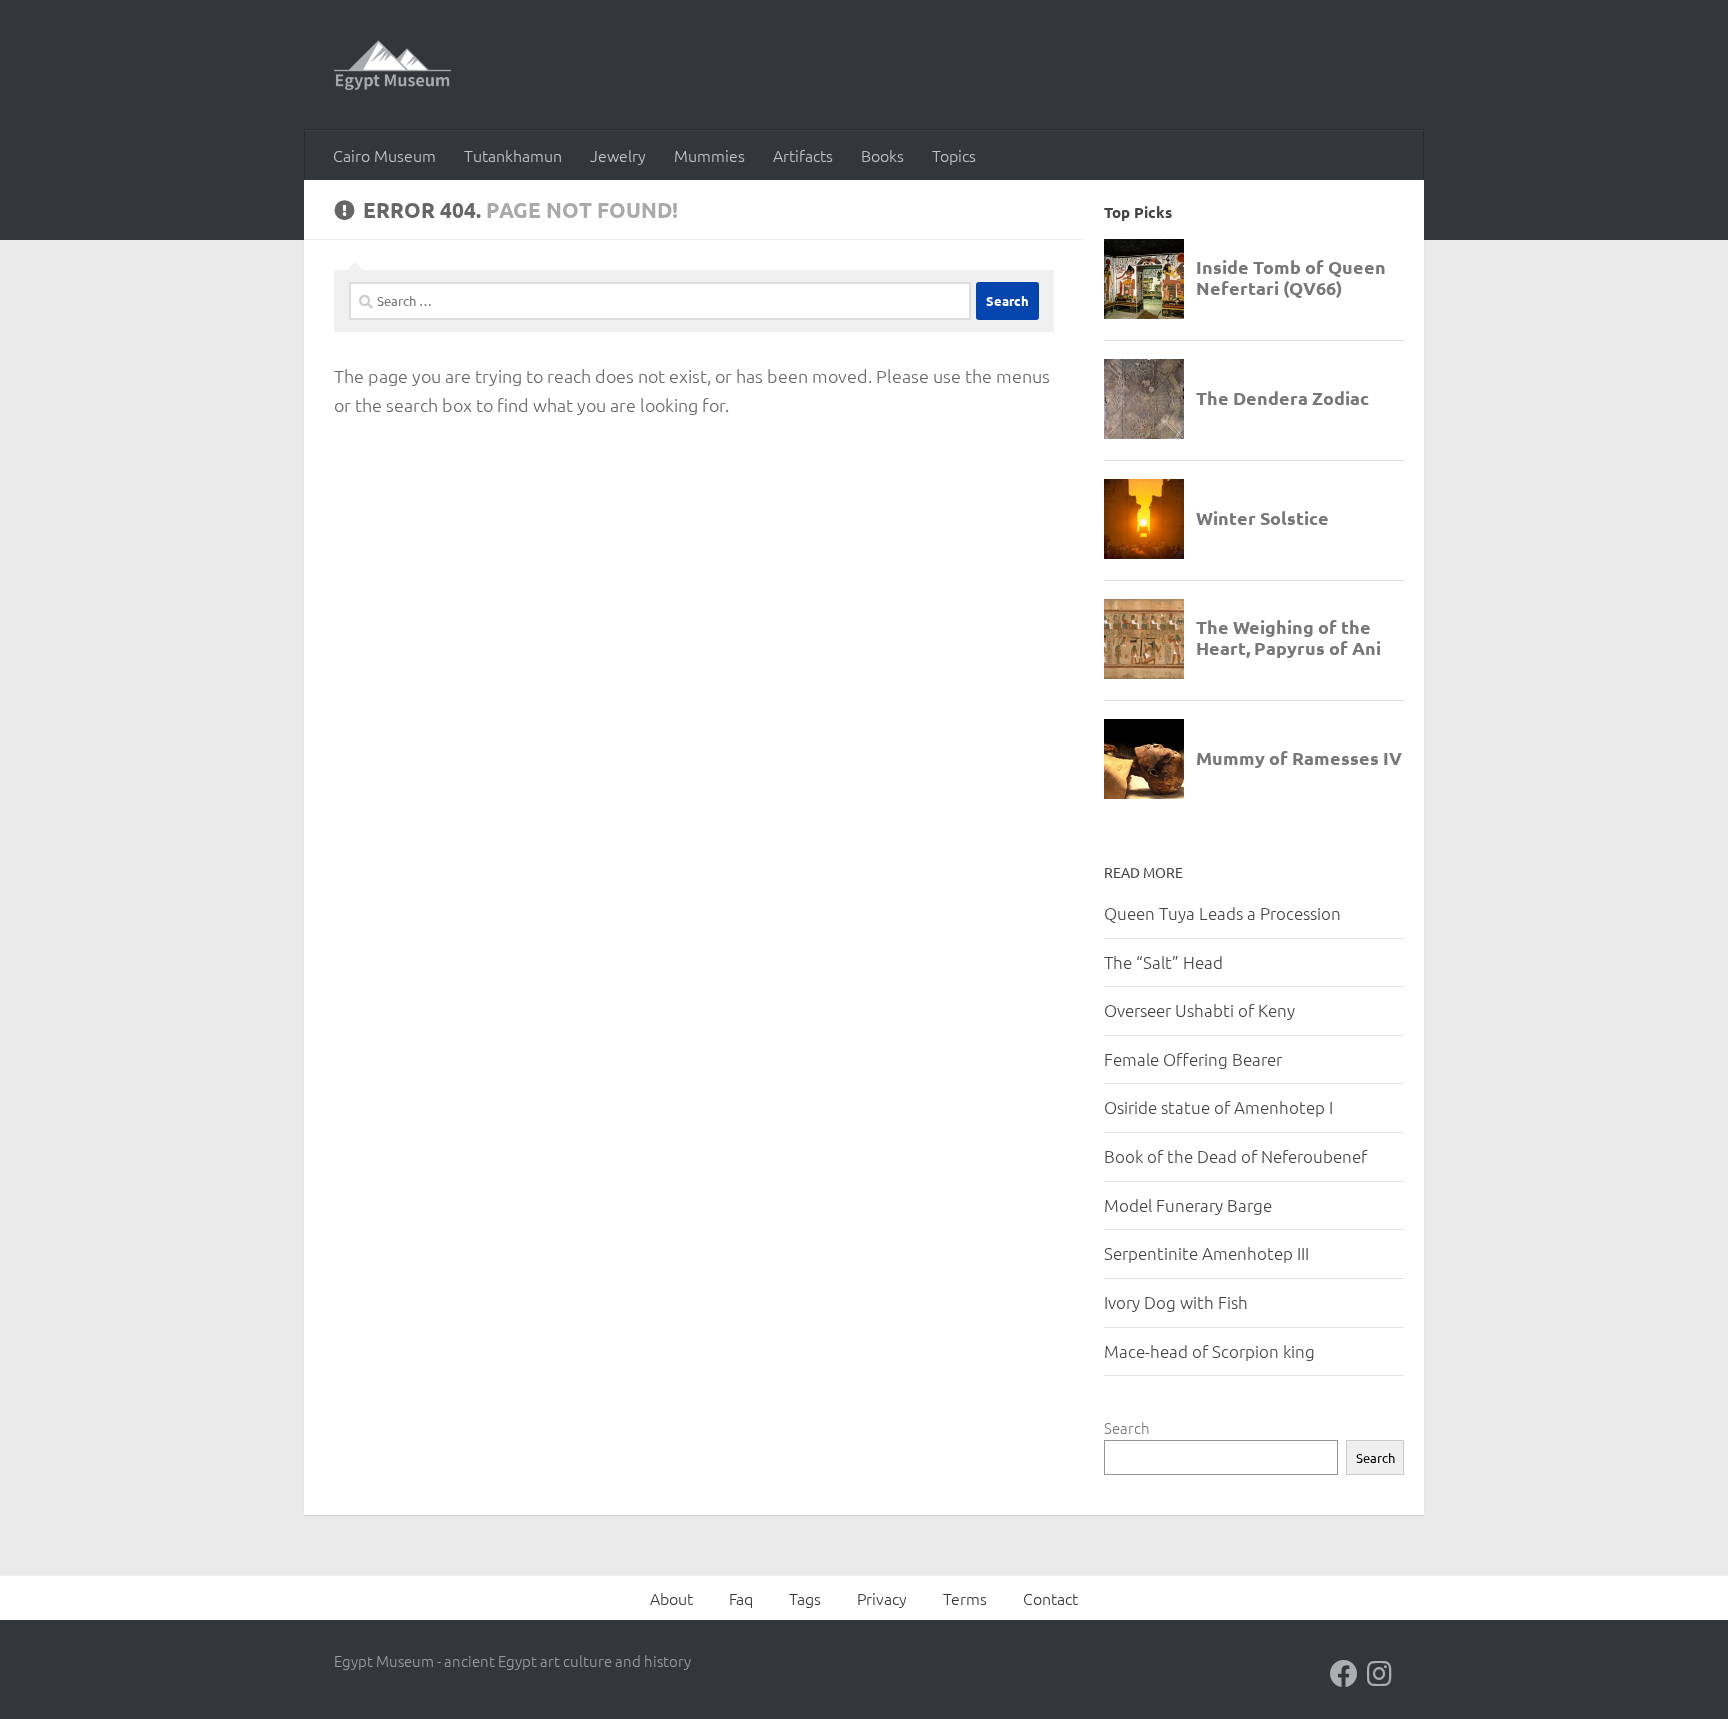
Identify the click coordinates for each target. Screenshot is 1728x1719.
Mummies (709, 155)
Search (1127, 1427)
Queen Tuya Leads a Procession (1222, 913)
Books (882, 155)
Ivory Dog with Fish (1176, 1302)
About (671, 1598)
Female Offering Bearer (1193, 1059)
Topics (954, 155)
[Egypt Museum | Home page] (392, 65)
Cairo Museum (384, 155)
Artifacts (803, 155)
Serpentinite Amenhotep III (1206, 1253)
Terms (965, 1598)
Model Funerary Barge (1188, 1205)
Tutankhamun (513, 155)
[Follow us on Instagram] (1380, 1674)
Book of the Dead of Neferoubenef (1235, 1156)
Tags (805, 1598)
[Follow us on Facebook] (1344, 1674)
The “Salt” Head (1163, 962)
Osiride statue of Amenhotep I (1218, 1107)
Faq (741, 1598)
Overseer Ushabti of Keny (1199, 1010)
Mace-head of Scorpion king (1209, 1351)
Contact (1050, 1598)
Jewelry (618, 155)
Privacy (882, 1598)
